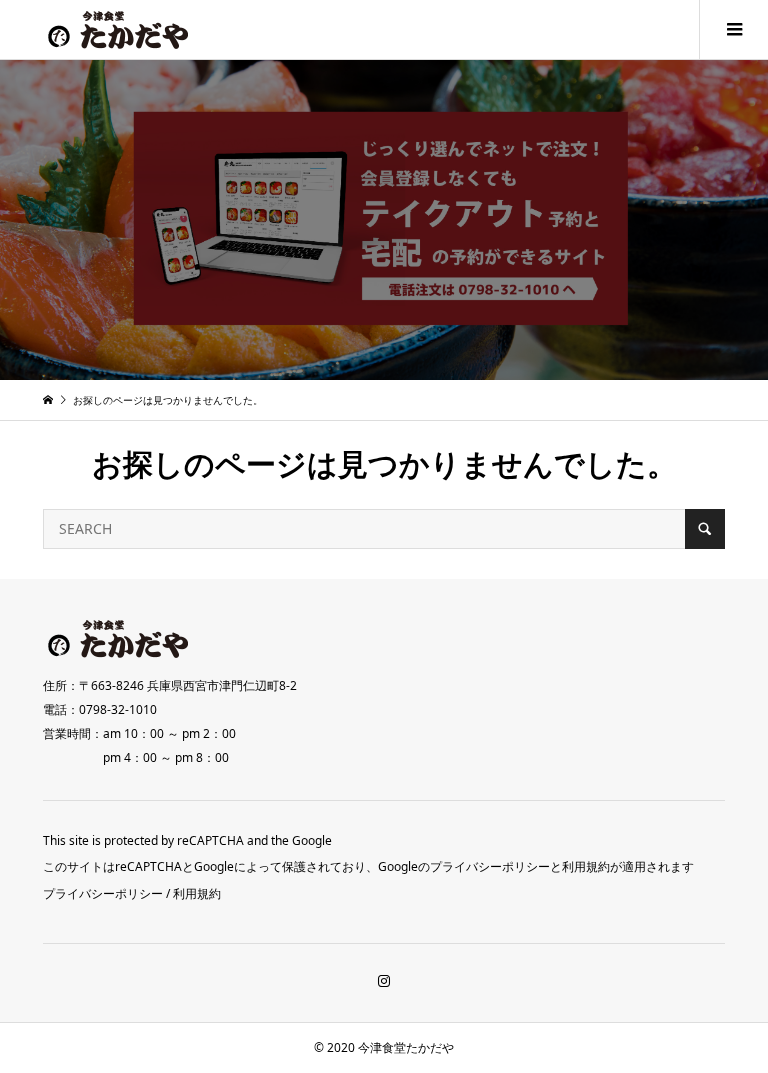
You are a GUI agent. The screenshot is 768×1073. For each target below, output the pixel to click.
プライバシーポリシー (103, 893)
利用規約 (197, 893)
